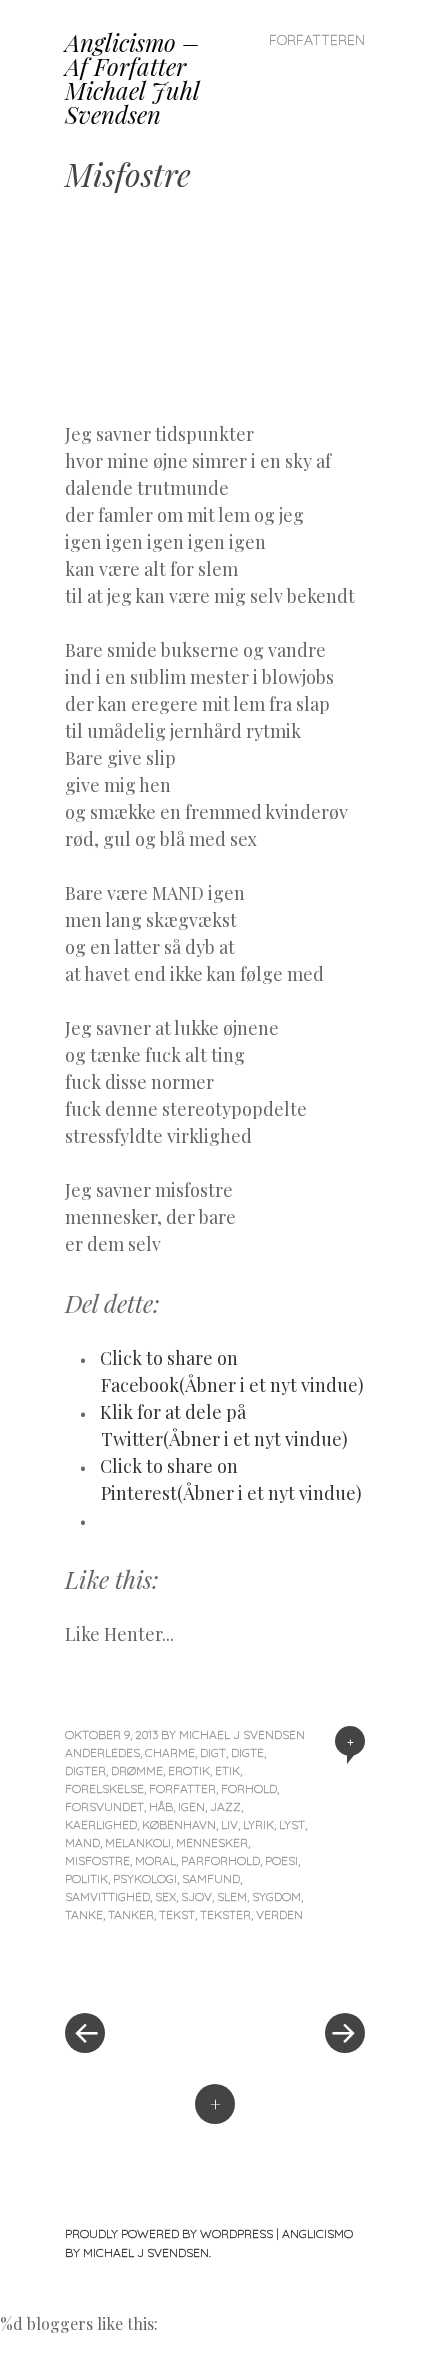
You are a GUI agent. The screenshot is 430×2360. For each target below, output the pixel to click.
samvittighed (107, 1896)
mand (82, 1842)
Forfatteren (317, 40)
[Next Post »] (290, 1973)
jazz (225, 1806)
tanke (84, 1914)
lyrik (258, 1824)
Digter (85, 1770)
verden (279, 1914)
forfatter (182, 1788)
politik (86, 1878)
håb (161, 1806)
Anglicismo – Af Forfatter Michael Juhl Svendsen (132, 78)
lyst (292, 1824)
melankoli (138, 1842)
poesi (281, 1860)
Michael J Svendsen (242, 1734)
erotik (189, 1770)
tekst (177, 1914)
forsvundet (104, 1806)
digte (247, 1752)
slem (232, 1896)
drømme (137, 1770)
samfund (211, 1878)
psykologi (145, 1878)
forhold (249, 1788)
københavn (179, 1824)
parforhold (220, 1860)
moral (155, 1860)
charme (170, 1752)
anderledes (102, 1752)
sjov (196, 1896)
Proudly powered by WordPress (169, 2233)
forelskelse (104, 1788)
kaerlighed (101, 1824)
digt (213, 1752)
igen (191, 1806)
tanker (131, 1914)
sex (165, 1896)
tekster (225, 1914)
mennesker (212, 1842)
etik (227, 1770)
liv (229, 1824)
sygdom (276, 1896)
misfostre (97, 1860)
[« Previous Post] (140, 1973)
